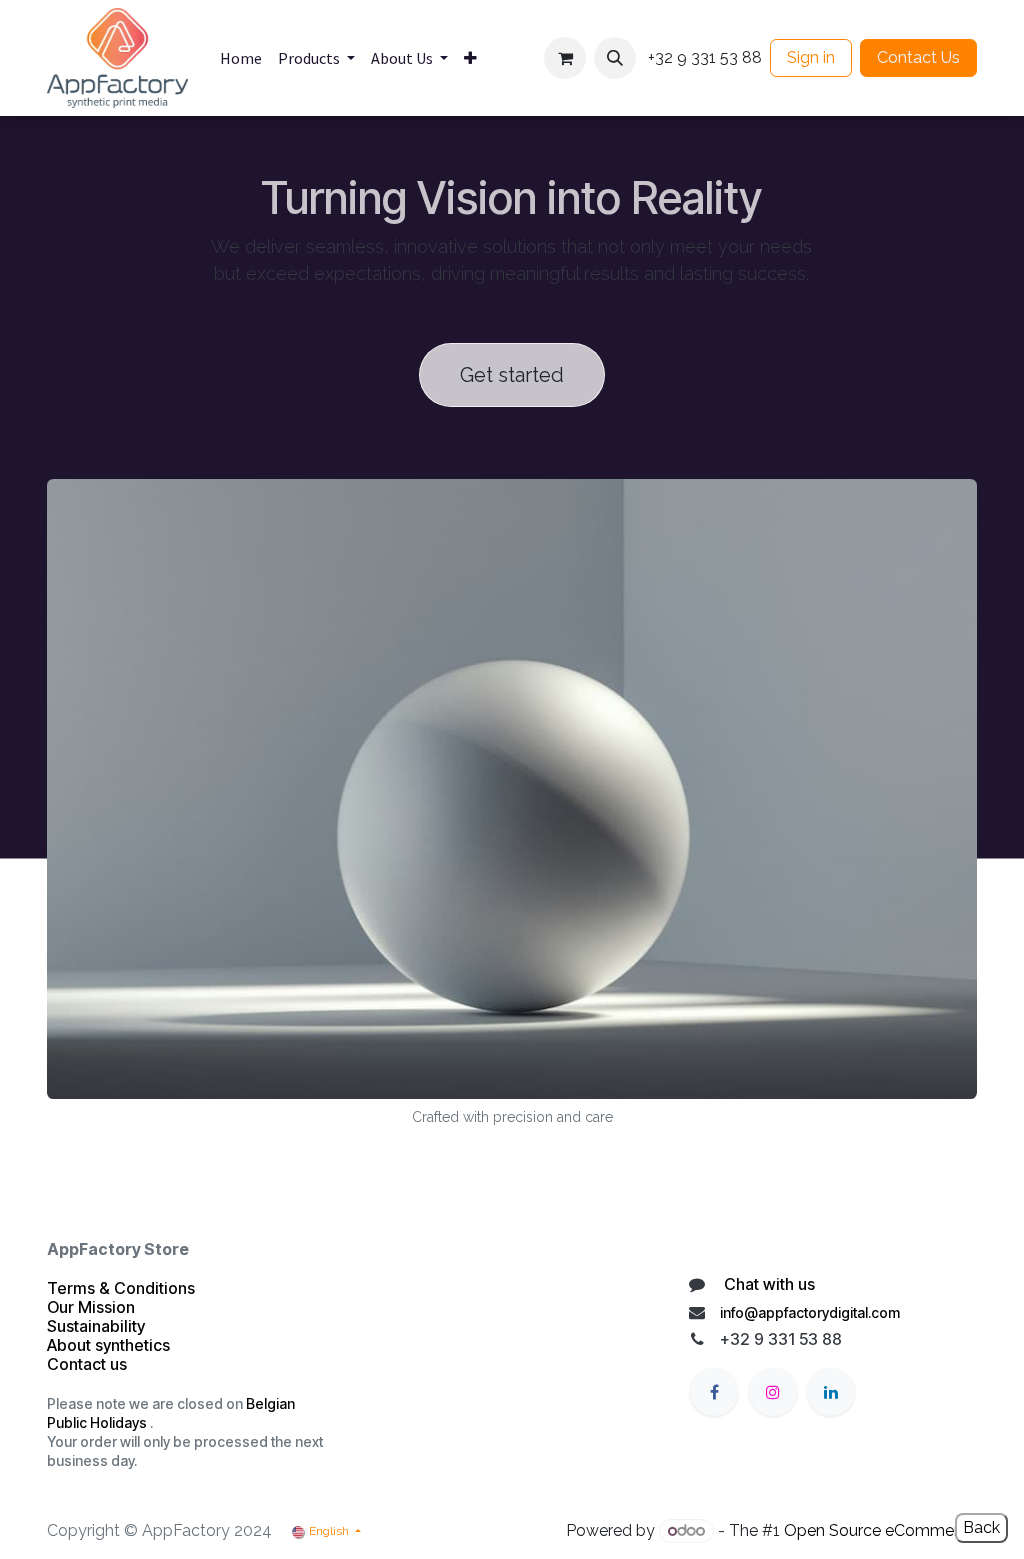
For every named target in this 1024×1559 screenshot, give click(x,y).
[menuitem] (241, 58)
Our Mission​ (91, 1307)
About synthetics (108, 1345)
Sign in (811, 57)
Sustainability (96, 1326)
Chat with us (767, 1284)
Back (981, 1527)
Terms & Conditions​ (121, 1288)
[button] (615, 58)
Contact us (89, 1364)
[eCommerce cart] (565, 58)
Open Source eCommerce (880, 1530)
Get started (512, 375)
